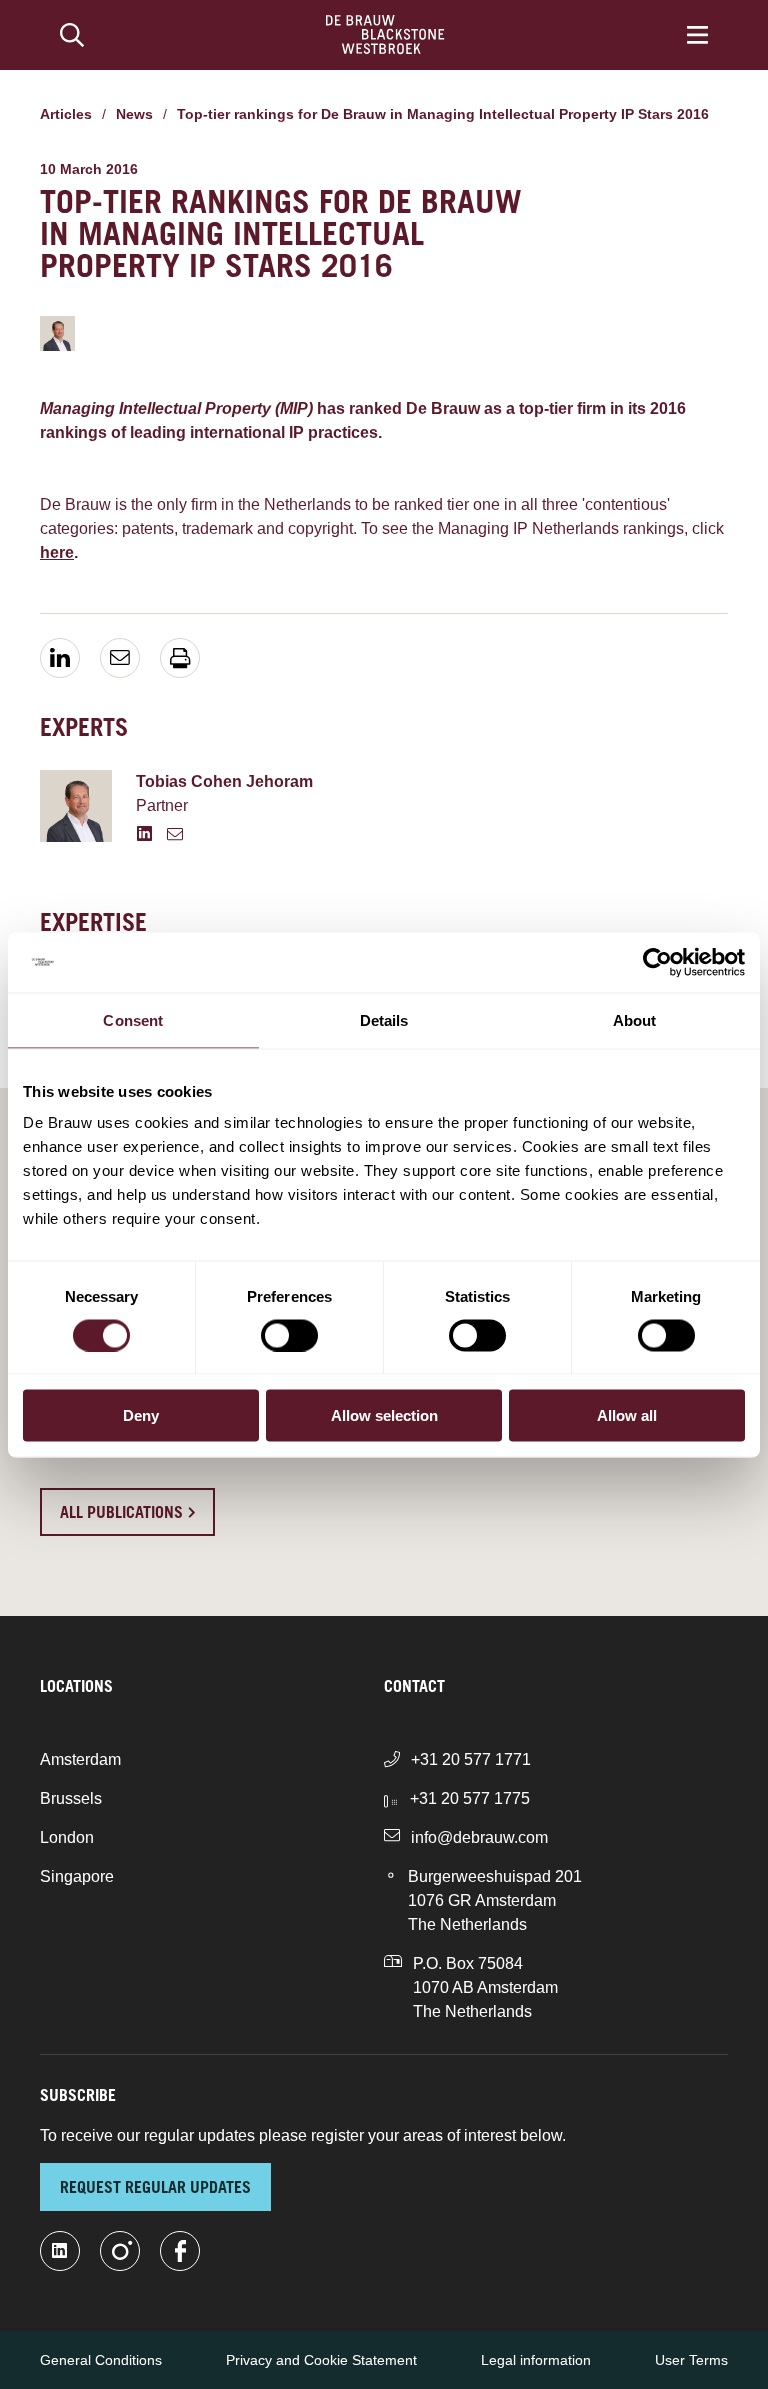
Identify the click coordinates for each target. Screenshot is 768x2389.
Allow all (627, 1415)
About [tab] (635, 1019)
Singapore (77, 1876)
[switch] (289, 1335)
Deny (141, 1415)
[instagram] (120, 2251)
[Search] (72, 35)
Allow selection (384, 1415)
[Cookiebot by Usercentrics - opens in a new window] (657, 962)
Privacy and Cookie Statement (321, 2360)
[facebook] (180, 2251)
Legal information (536, 2360)
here (57, 552)
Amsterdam (80, 1759)
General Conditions (101, 2360)
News (134, 114)
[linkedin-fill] (60, 2251)
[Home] (385, 35)
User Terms (691, 2360)
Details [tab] (384, 1019)
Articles (66, 114)
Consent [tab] (133, 1019)
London (67, 1837)
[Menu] (697, 35)
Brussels (71, 1798)
